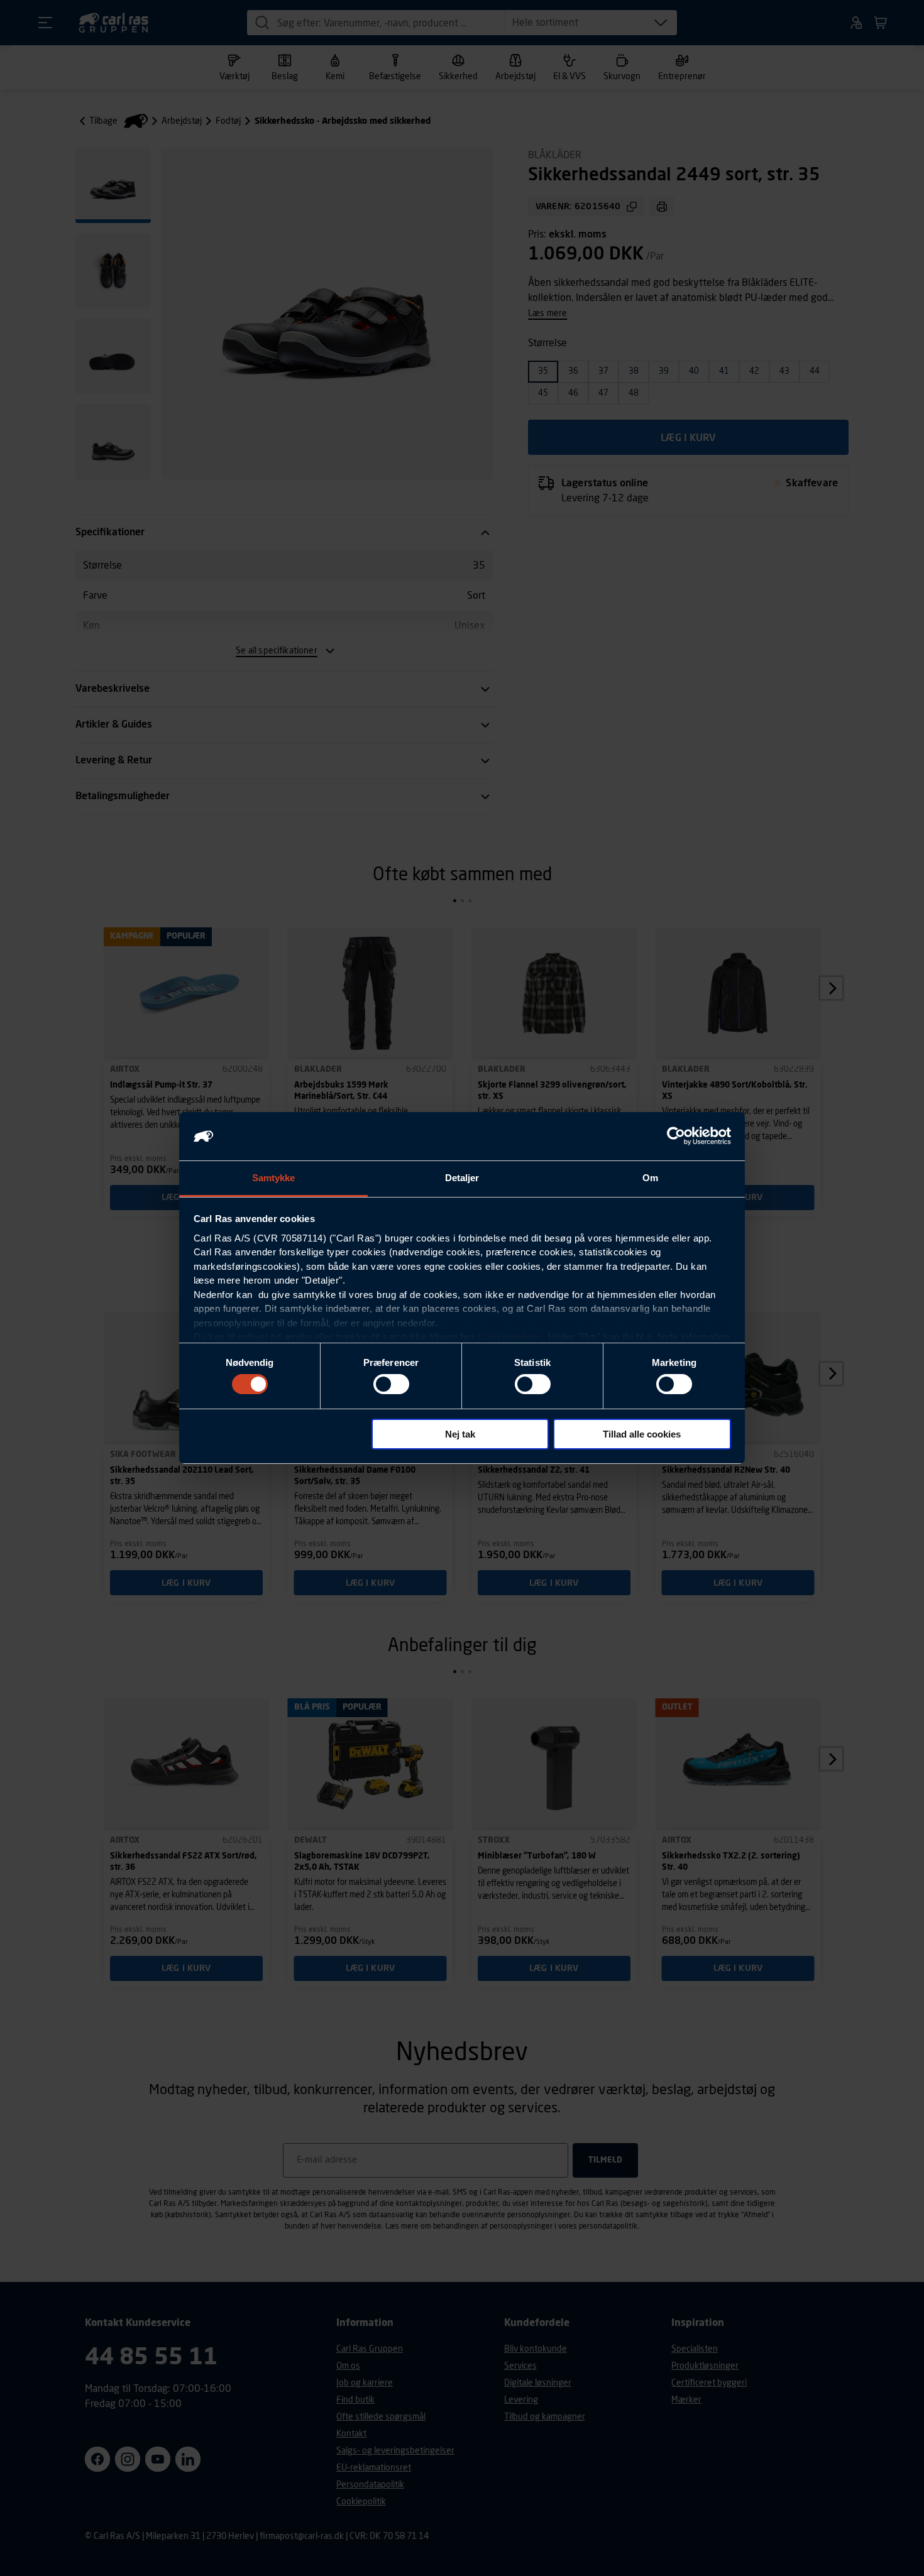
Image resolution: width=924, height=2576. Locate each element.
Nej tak (460, 1434)
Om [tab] (650, 1178)
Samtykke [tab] (274, 1178)
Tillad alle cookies (642, 1434)
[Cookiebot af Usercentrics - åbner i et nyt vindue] (676, 1136)
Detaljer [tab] (462, 1178)
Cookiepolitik (509, 1337)
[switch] (391, 1384)
